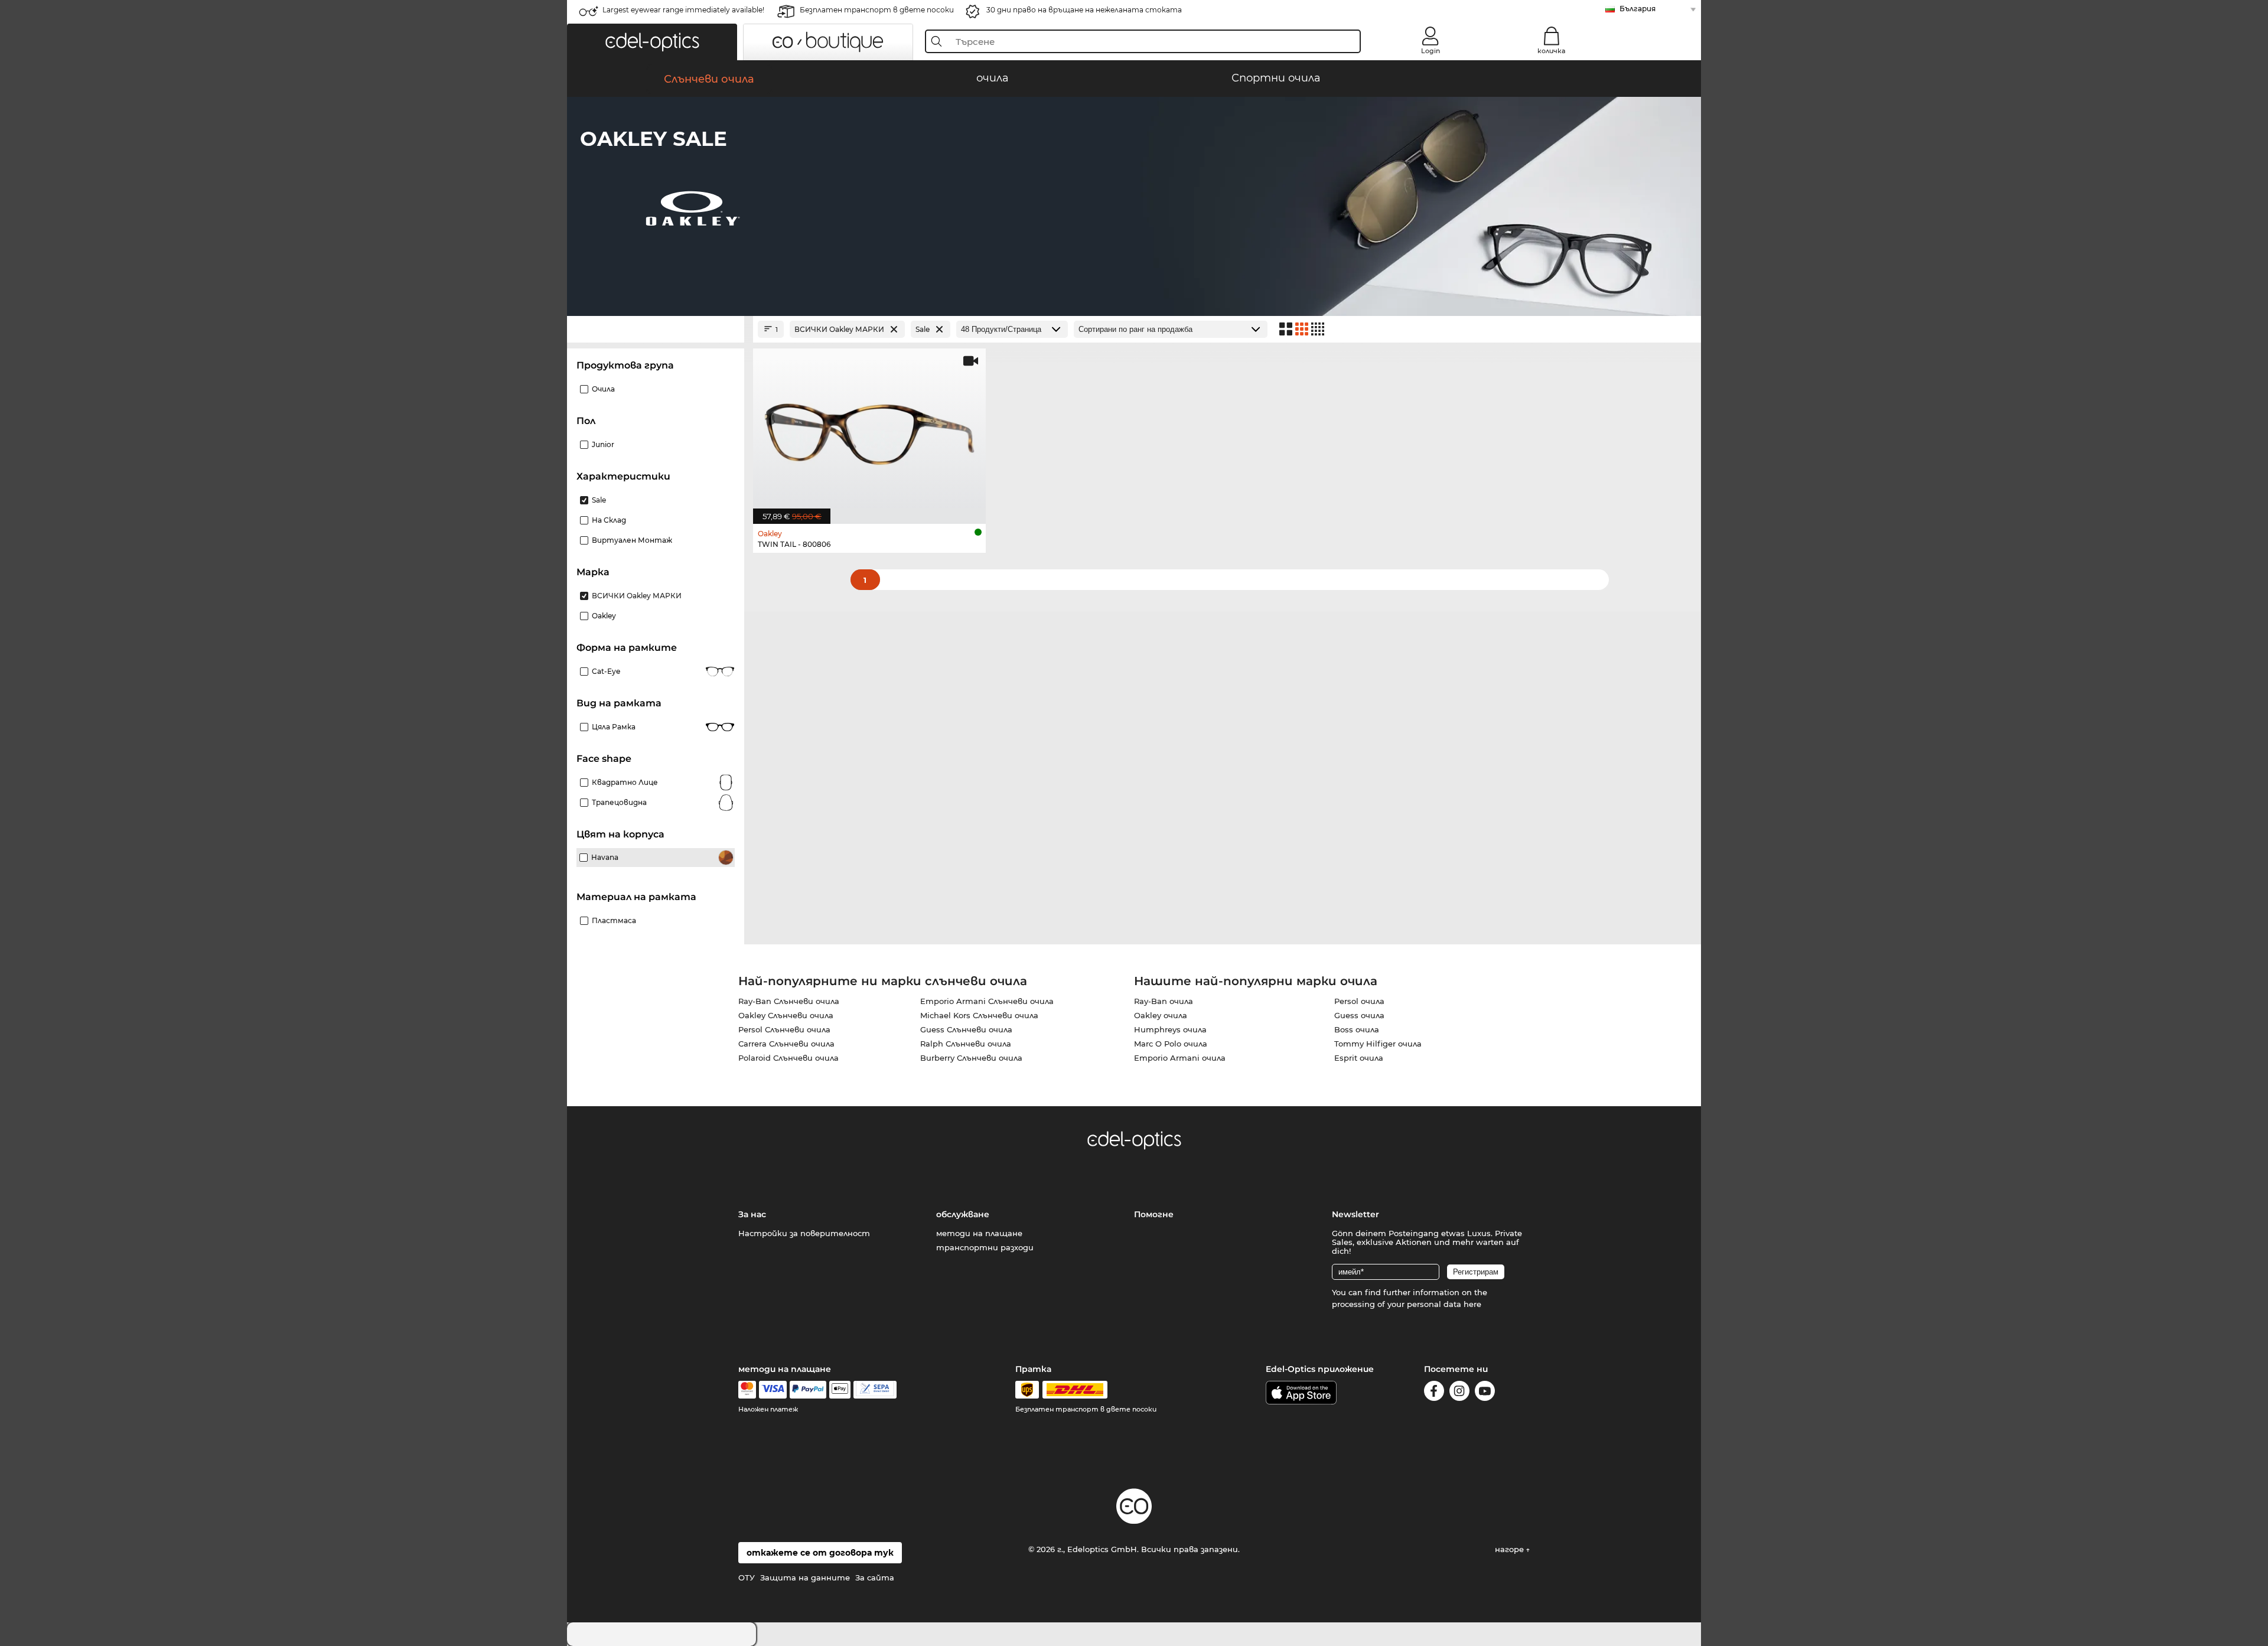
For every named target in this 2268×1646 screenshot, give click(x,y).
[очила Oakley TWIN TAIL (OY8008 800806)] (869, 430)
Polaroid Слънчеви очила (788, 1058)
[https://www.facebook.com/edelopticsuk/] (1434, 1393)
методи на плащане (979, 1233)
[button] (652, 42)
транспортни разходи (985, 1247)
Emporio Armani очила (1180, 1058)
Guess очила (1359, 1015)
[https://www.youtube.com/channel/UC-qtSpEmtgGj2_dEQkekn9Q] (1485, 1393)
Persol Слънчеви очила (784, 1029)
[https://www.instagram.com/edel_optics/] (1459, 1393)
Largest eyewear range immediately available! (683, 10)
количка (1551, 51)
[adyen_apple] (840, 1390)
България (1638, 9)
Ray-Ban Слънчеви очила (789, 1001)
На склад (609, 520)
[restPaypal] (808, 1390)
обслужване (963, 1214)
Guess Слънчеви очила (966, 1029)
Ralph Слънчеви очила (966, 1044)
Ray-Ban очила (1164, 1001)
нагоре (1511, 1549)
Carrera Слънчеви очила (786, 1044)
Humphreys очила (1170, 1029)
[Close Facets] (656, 329)
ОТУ (747, 1577)
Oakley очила (1161, 1015)
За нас (752, 1214)
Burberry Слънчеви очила (971, 1058)
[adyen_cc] (747, 1390)
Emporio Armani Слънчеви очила (987, 1001)
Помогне (1154, 1214)
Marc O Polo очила (1171, 1044)
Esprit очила (1359, 1058)
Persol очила (1359, 1001)
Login (1430, 51)
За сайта (875, 1577)
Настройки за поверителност (804, 1233)
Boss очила (1357, 1029)
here (1472, 1304)
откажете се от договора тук (820, 1553)
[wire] (875, 1390)
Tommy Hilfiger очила (1378, 1044)
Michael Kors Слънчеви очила (979, 1015)
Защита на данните (805, 1577)
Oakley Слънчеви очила (786, 1015)
